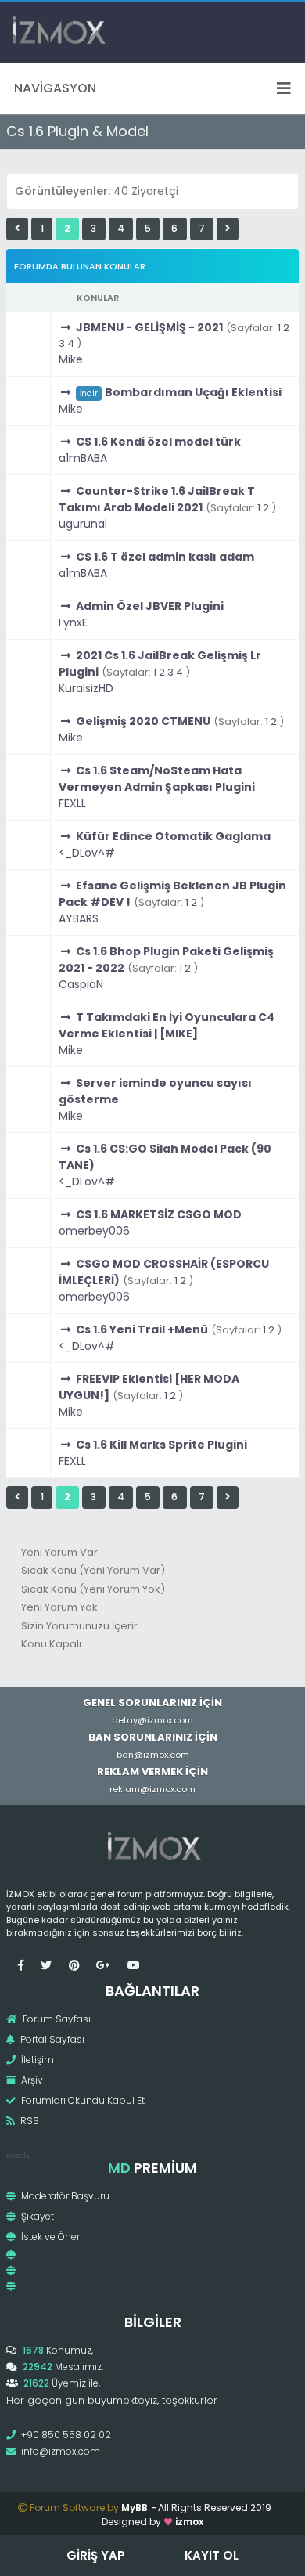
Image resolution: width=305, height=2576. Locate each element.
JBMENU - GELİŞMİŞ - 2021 (149, 327)
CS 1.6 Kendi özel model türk (158, 442)
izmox (189, 2522)
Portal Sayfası (51, 2039)
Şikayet (36, 2216)
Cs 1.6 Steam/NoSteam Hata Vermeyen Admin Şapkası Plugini (157, 779)
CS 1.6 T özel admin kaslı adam (165, 557)
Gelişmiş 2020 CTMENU (143, 721)
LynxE (73, 622)
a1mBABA (83, 458)
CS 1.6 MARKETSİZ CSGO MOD (159, 1214)
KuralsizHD (86, 688)
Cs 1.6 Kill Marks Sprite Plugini (161, 1445)
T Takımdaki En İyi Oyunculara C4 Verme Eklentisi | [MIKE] (167, 1025)
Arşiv (31, 2080)
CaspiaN (81, 984)
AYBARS (79, 918)
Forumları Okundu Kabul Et (82, 2100)
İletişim (36, 2060)
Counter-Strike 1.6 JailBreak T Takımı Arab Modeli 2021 (157, 499)
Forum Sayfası (56, 2019)
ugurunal (83, 524)
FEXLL (72, 803)
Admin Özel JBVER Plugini (150, 606)
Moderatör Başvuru (64, 2196)
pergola (18, 2155)
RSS (29, 2121)
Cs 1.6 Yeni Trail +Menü (142, 1329)
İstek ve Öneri (50, 2237)
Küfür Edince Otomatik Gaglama (173, 836)
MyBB (135, 2507)
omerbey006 (94, 1231)
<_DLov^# (87, 853)
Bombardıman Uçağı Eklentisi (193, 392)
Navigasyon (55, 88)
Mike (71, 359)
